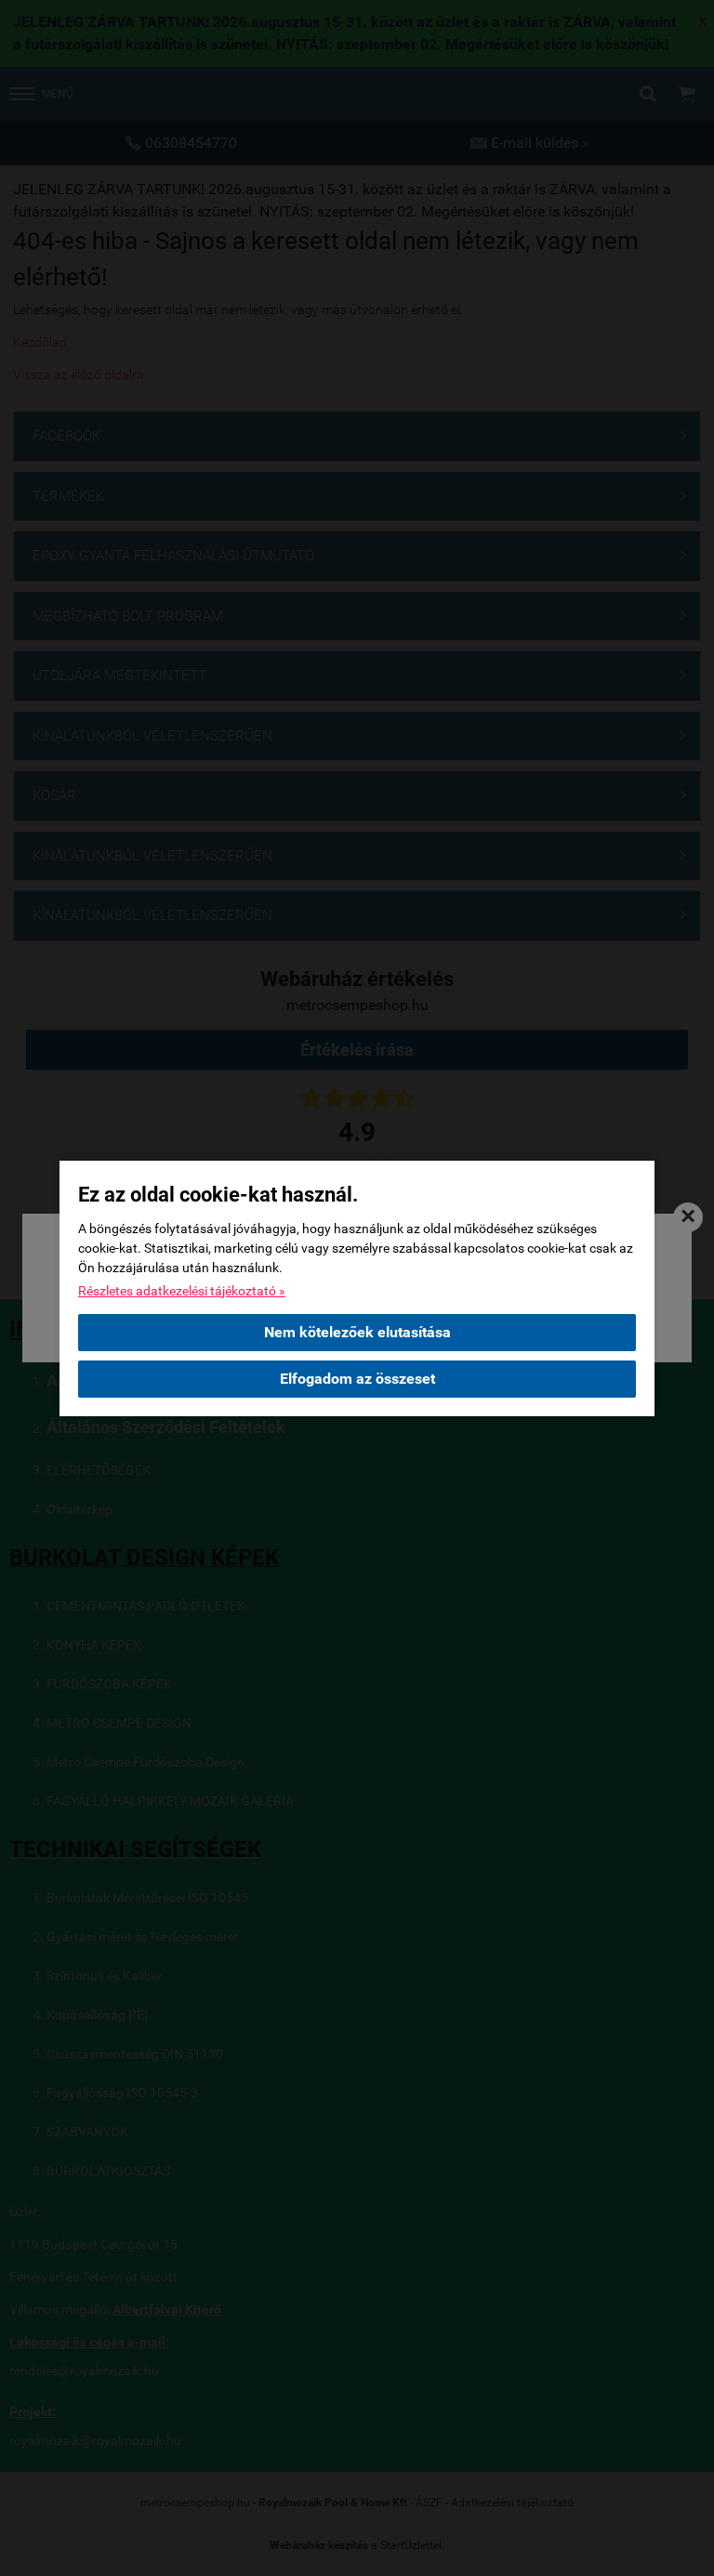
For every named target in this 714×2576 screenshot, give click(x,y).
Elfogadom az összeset (357, 1379)
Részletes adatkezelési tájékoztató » (182, 1291)
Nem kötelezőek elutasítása (357, 1332)
